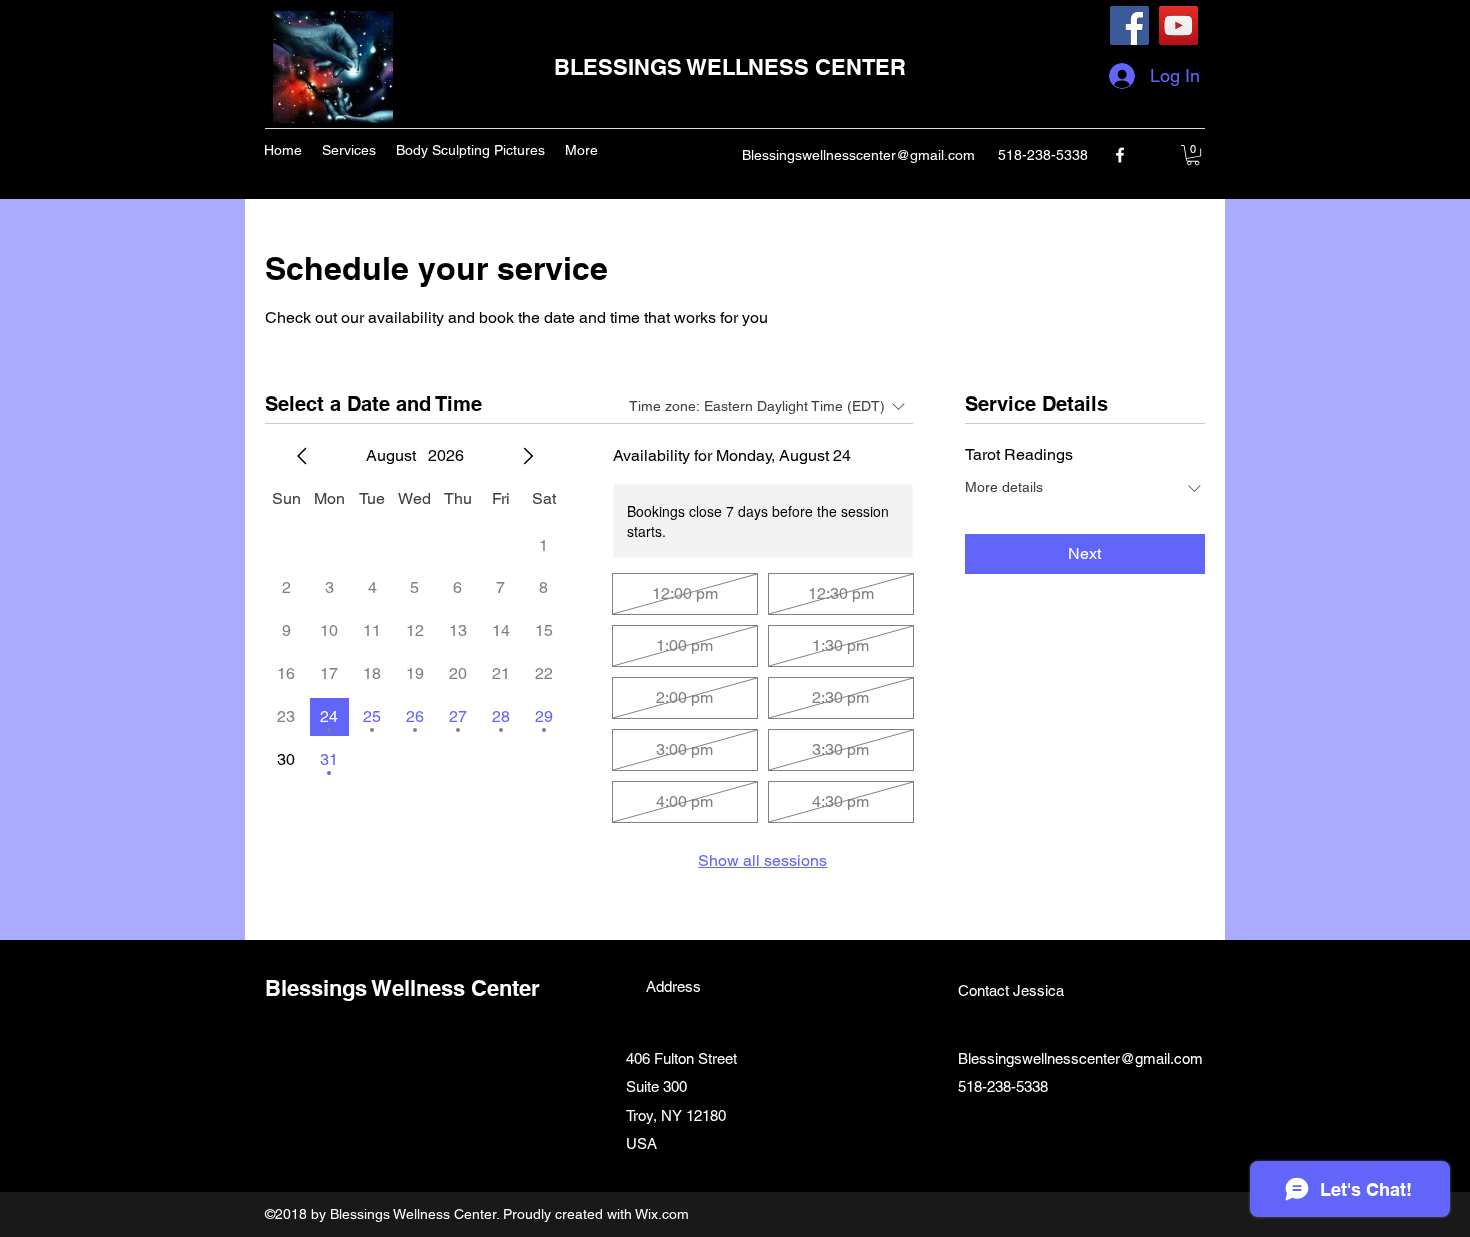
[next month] (528, 456)
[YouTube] (1178, 25)
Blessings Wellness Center (402, 988)
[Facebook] (1129, 25)
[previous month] (302, 456)
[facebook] (1120, 155)
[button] (1193, 155)
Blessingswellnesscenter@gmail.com (858, 155)
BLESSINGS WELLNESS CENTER (730, 67)
